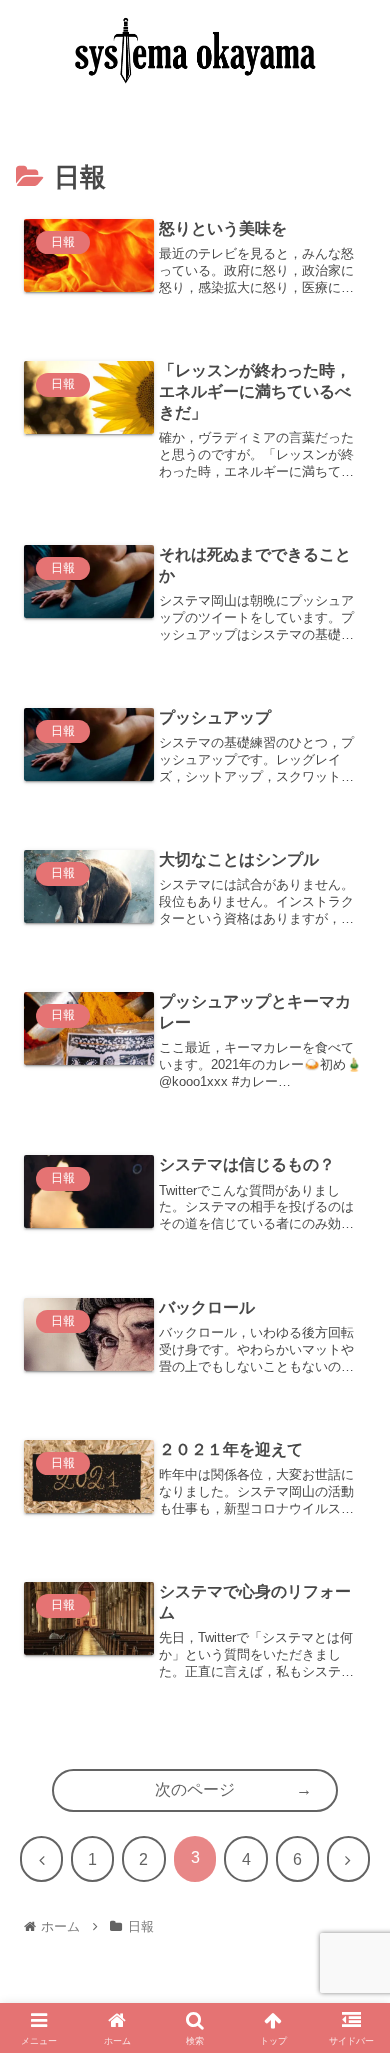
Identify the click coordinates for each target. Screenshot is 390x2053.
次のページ (195, 1789)
